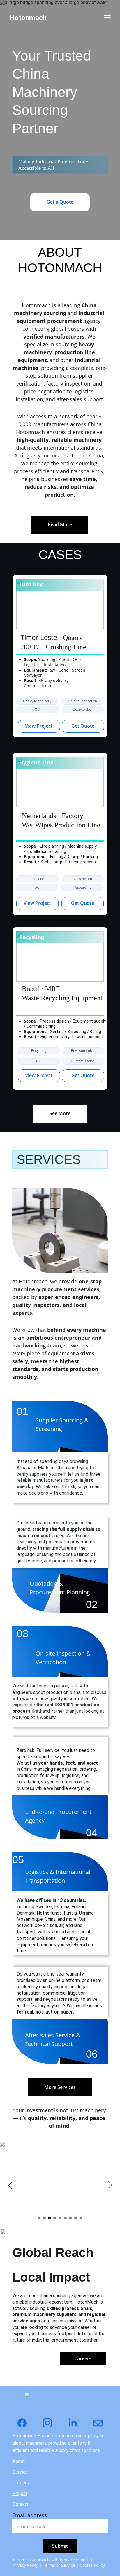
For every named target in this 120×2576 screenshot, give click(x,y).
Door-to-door (83, 709)
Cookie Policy (92, 2565)
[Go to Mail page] (98, 2423)
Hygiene (37, 879)
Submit (60, 2546)
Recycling (39, 1051)
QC (37, 709)
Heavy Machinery (37, 701)
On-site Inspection (82, 701)
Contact (20, 2504)
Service (20, 2472)
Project (20, 2493)
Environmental (83, 1051)
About (18, 2461)
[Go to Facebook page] (25, 2423)
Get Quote (83, 726)
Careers (83, 2358)
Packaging (83, 887)
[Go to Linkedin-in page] (76, 2423)
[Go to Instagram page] (50, 2423)
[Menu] (107, 18)
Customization (83, 1061)
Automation (83, 879)
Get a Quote (60, 202)
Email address (30, 2515)
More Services (60, 2087)
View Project (39, 726)
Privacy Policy (25, 2565)
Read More (60, 524)
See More (60, 1113)
